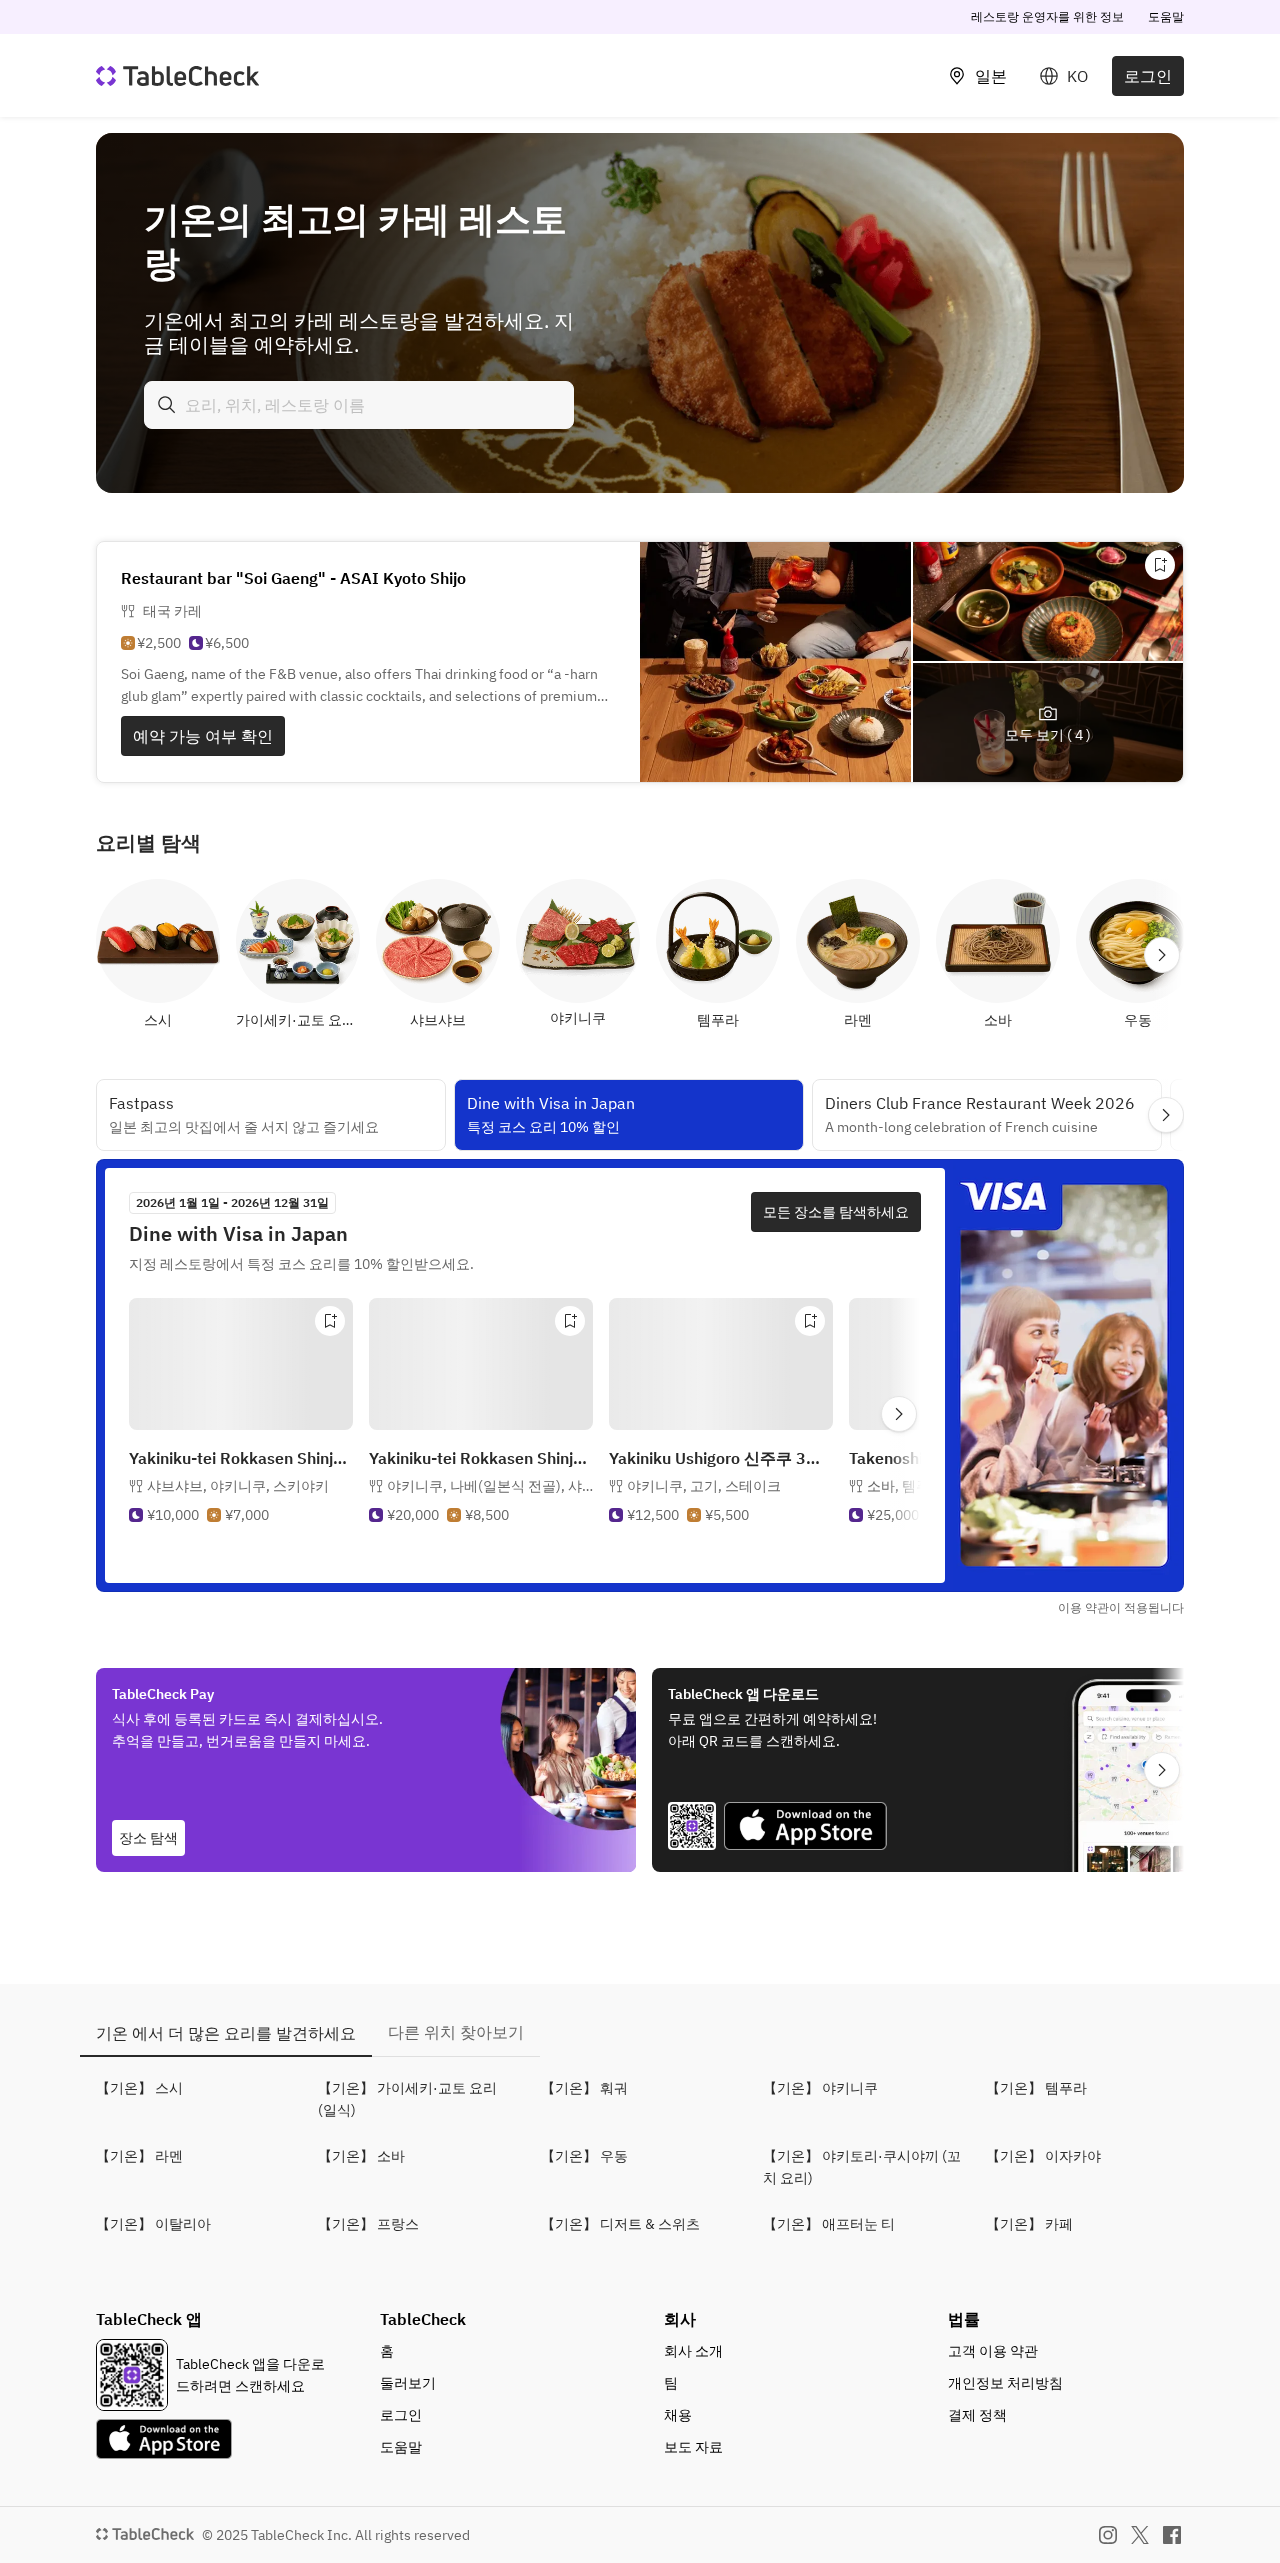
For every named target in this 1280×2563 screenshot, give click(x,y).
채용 (678, 2415)
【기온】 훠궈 (584, 2088)
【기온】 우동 (584, 2156)
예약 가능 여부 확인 (203, 736)
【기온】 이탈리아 (153, 2224)
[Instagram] (1108, 2535)
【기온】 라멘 (139, 2156)
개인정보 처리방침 (1005, 2383)
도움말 (1166, 16)
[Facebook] (1172, 2535)
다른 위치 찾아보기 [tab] (456, 2032)
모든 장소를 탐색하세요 (836, 1212)
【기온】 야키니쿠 (820, 2088)
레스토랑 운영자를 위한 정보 (1047, 16)
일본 (991, 76)
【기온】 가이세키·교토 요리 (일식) (407, 2099)
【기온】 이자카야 (1043, 2156)
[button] (238, 1486)
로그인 (1148, 76)
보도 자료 (693, 2447)
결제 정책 (977, 2415)
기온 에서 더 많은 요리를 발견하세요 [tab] (226, 2033)
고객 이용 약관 (993, 2351)
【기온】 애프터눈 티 (829, 2224)
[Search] (167, 405)
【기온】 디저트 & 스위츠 (620, 2224)
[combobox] (359, 405)
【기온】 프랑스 (368, 2224)
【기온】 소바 (361, 2156)
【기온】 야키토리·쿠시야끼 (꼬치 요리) (862, 2167)
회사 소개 (693, 2351)
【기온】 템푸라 (1036, 2088)
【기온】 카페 (1029, 2224)
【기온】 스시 (139, 2088)
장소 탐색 (148, 1838)
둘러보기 (408, 2383)
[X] (1140, 2535)
